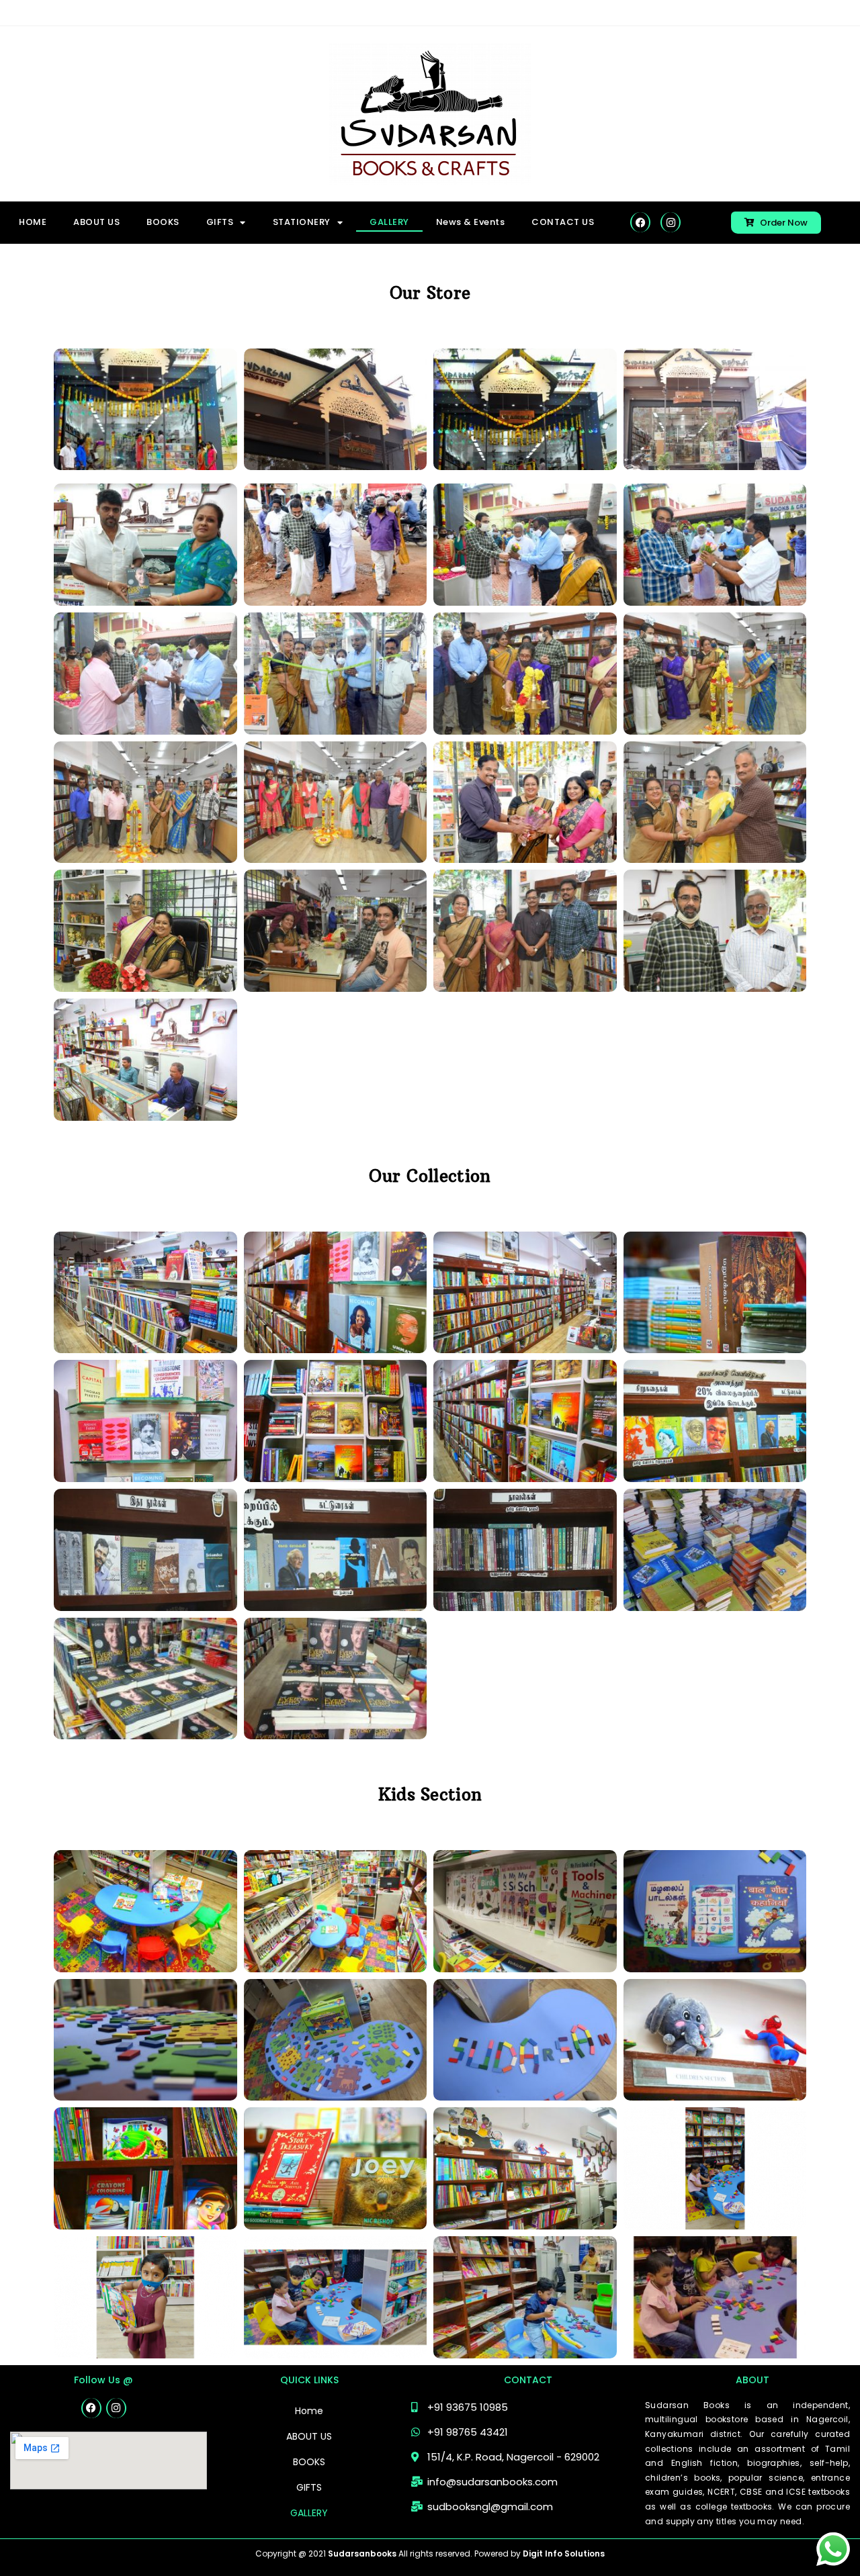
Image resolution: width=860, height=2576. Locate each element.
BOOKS (163, 222)
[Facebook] (640, 222)
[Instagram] (671, 222)
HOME (33, 222)
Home (309, 2411)
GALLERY (389, 222)
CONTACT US (563, 222)
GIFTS (309, 2487)
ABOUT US (96, 222)
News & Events (471, 222)
